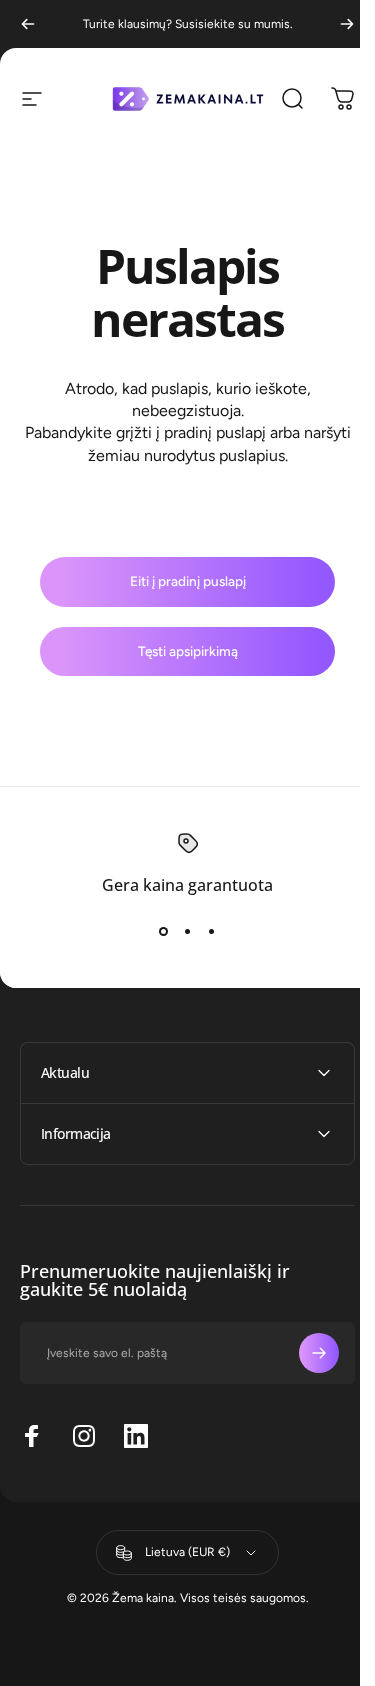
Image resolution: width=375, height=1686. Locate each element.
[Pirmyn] (347, 24)
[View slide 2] (188, 931)
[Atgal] (28, 24)
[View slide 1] (164, 931)
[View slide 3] (212, 931)
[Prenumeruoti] (304, 1353)
